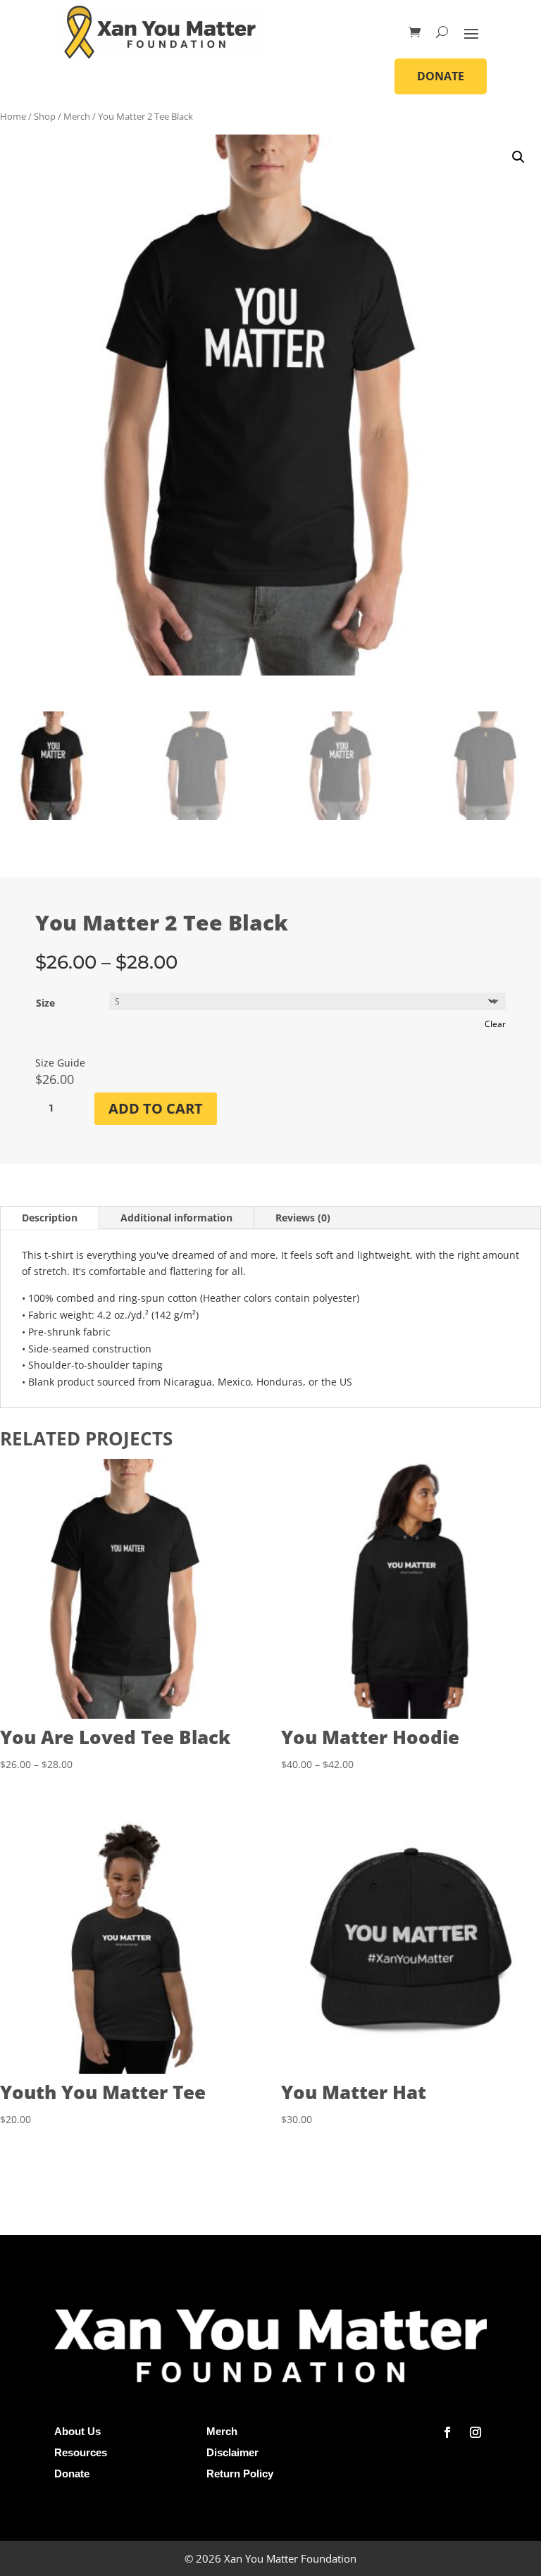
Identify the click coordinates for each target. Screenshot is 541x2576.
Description (50, 1218)
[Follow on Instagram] (475, 2432)
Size (45, 1003)
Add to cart (156, 1108)
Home (13, 116)
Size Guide (60, 1063)
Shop (45, 116)
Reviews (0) (303, 1218)
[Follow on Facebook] (447, 2432)
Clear (495, 1024)
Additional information (176, 1218)
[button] (518, 157)
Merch (77, 116)
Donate (441, 76)
